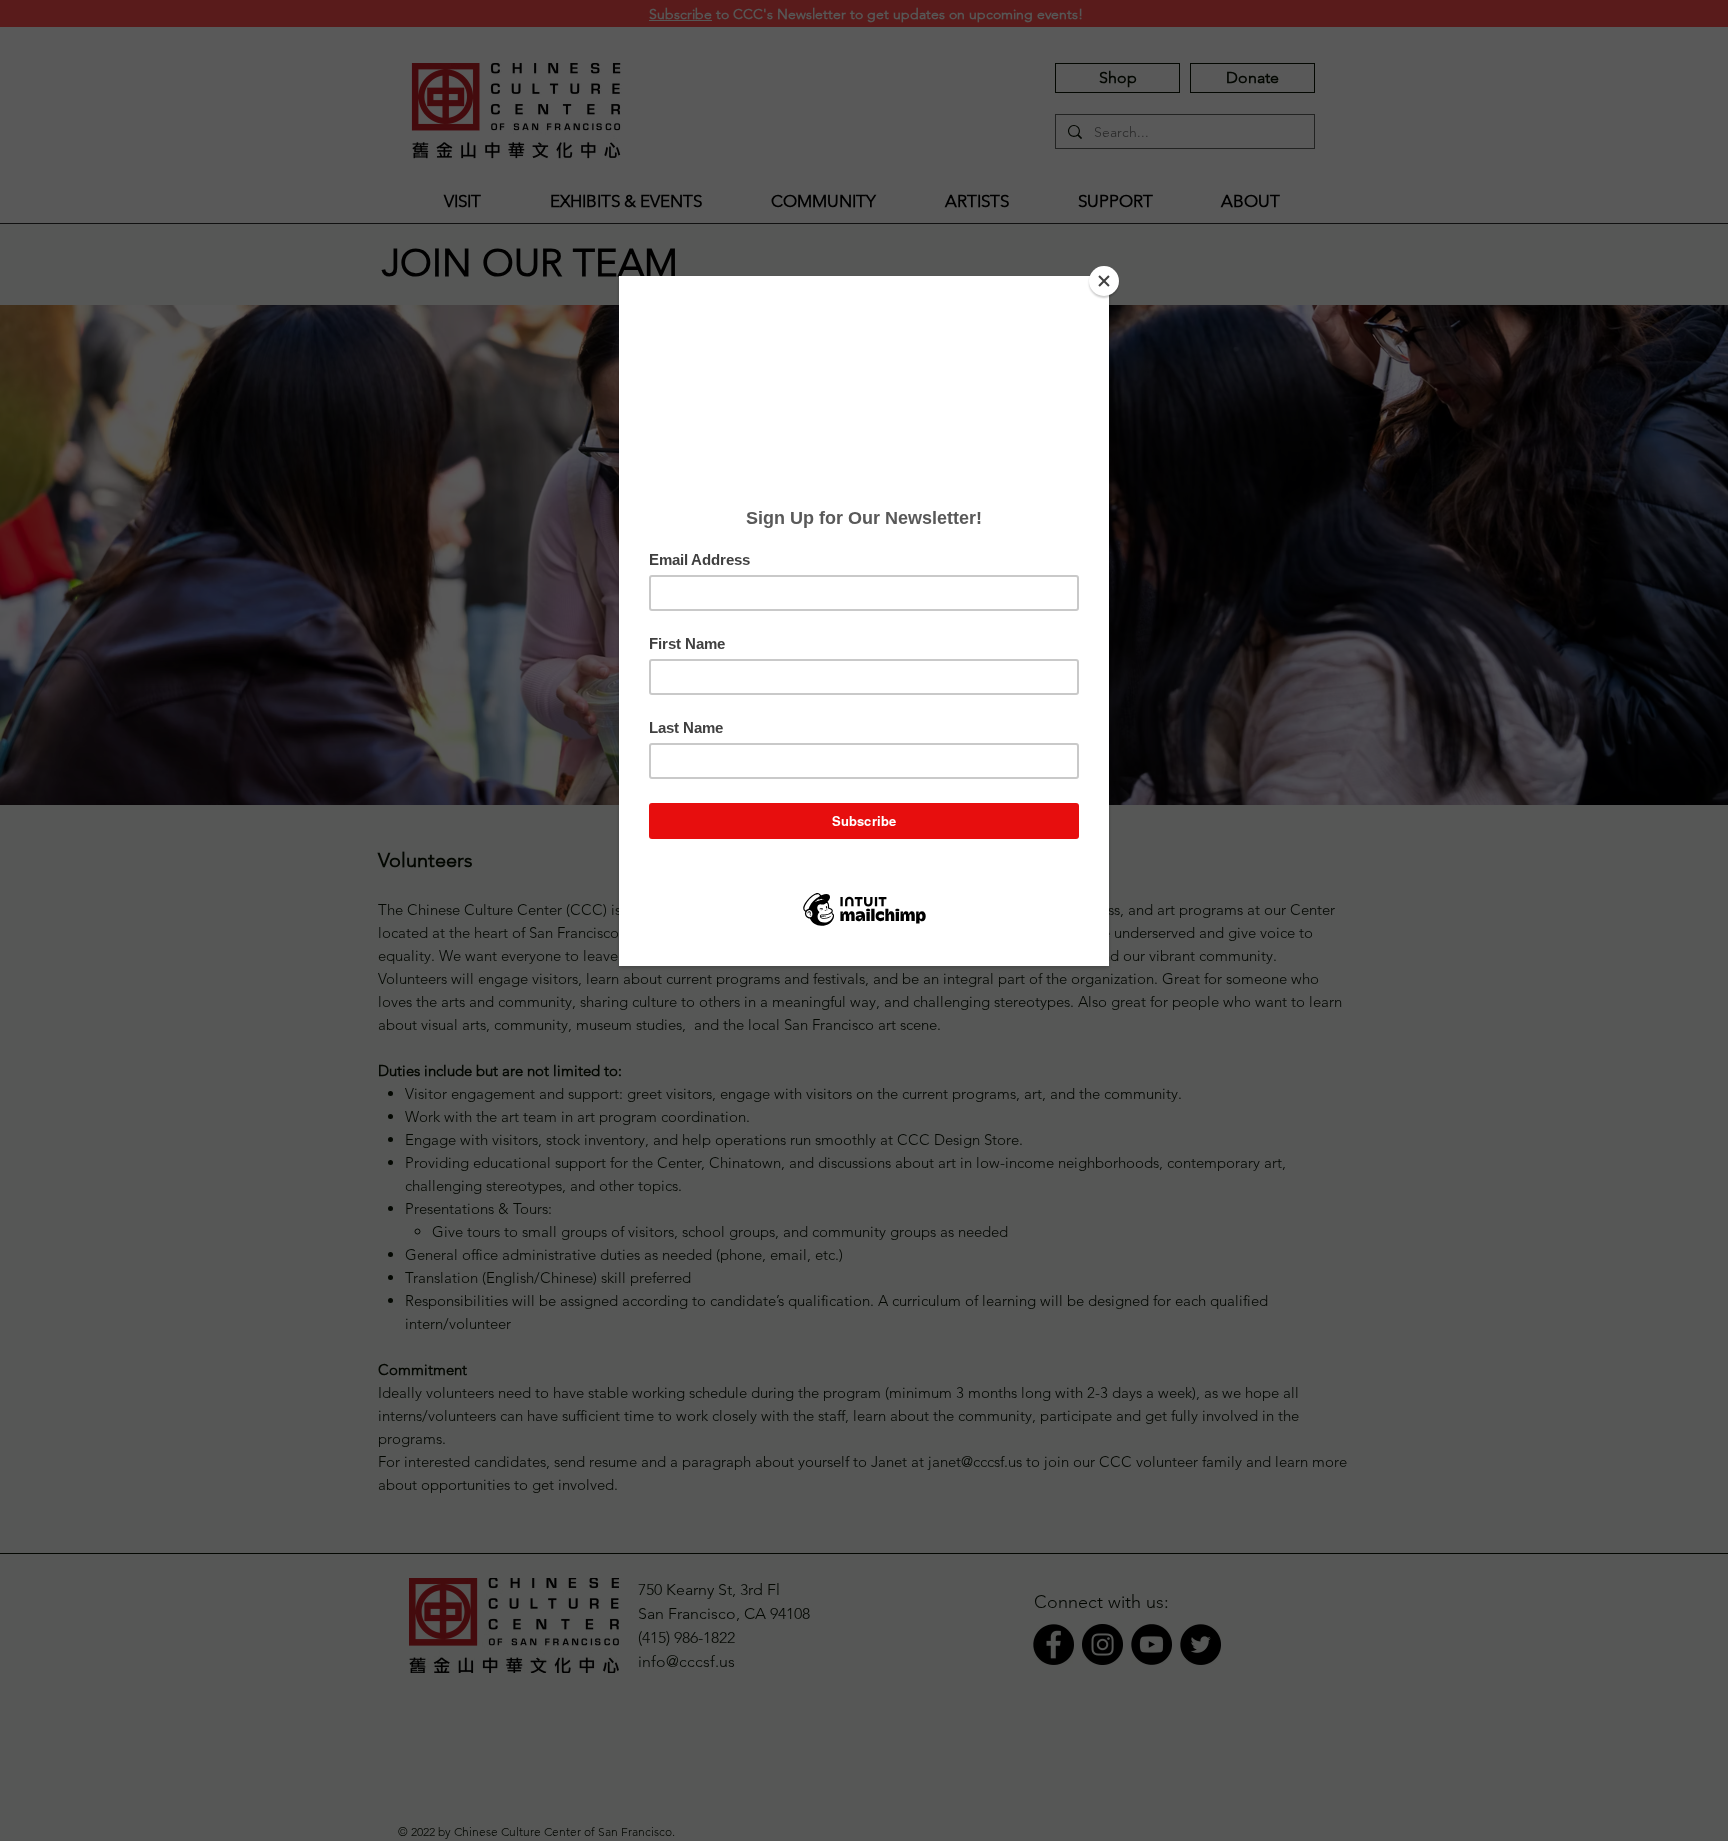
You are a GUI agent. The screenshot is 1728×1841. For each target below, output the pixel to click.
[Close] (1104, 281)
